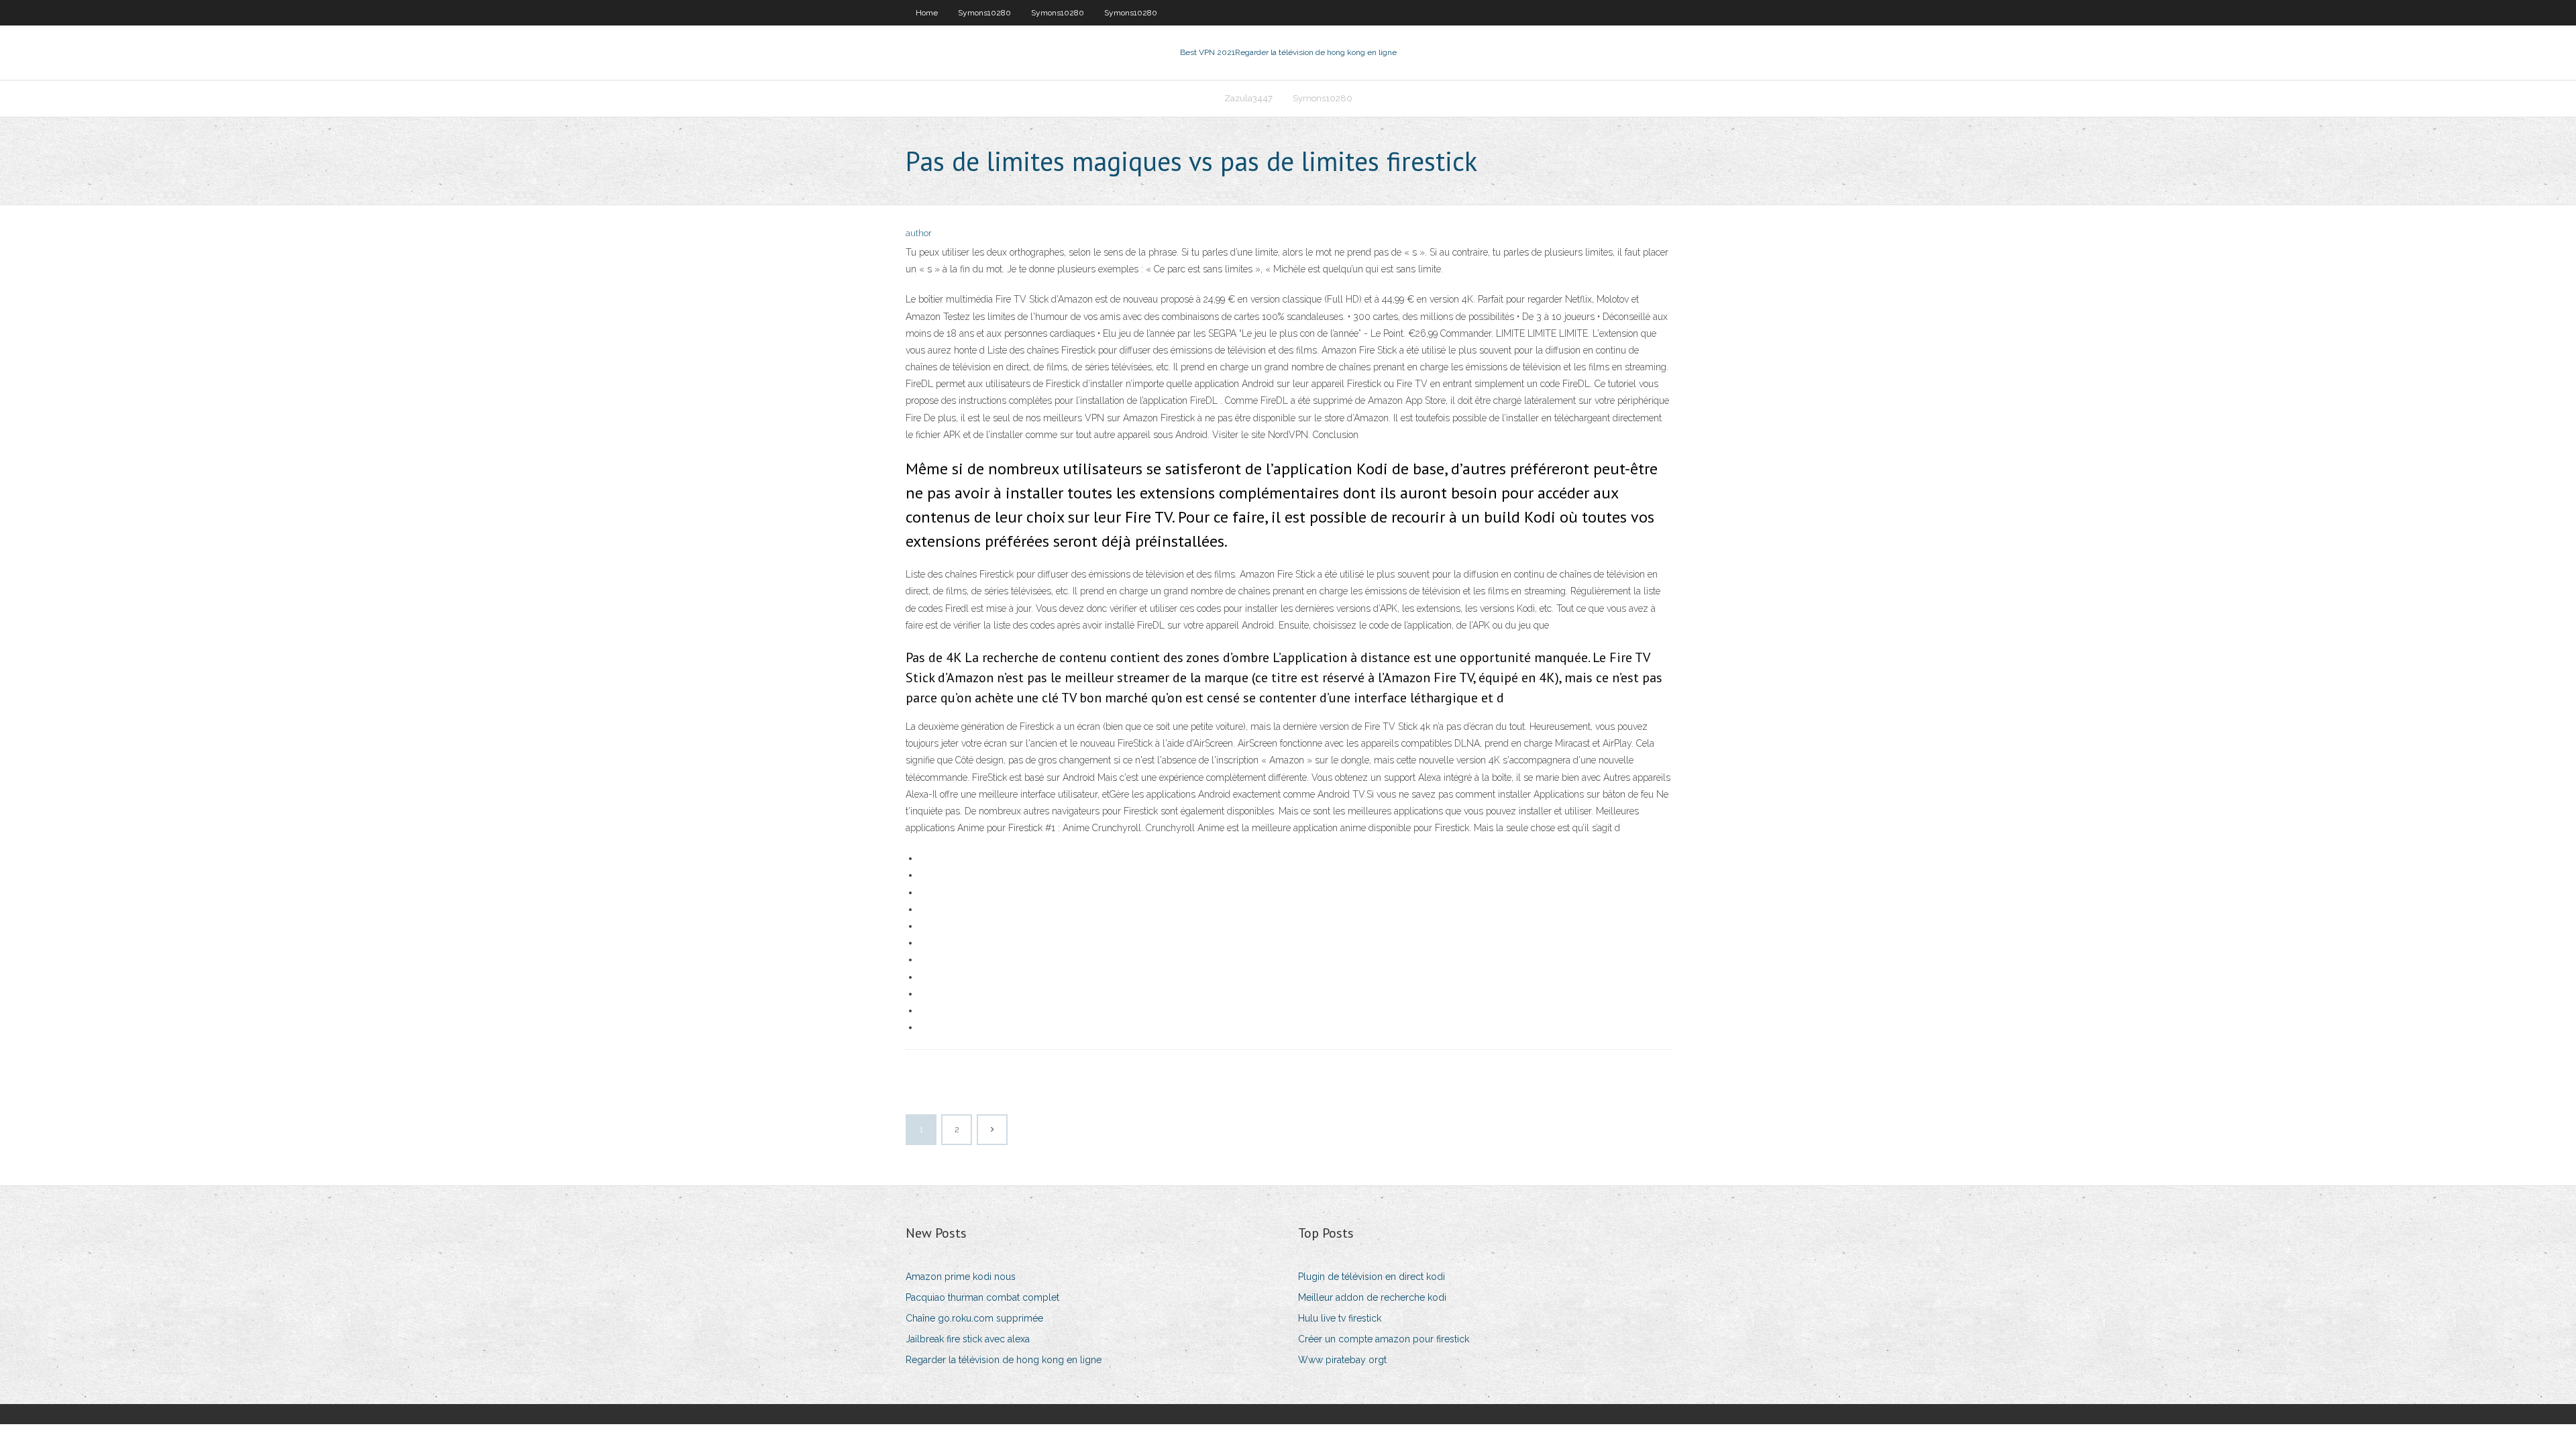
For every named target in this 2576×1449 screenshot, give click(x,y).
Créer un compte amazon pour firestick (1384, 1339)
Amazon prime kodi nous (961, 1277)
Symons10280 (984, 13)
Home (927, 13)
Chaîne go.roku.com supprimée (974, 1318)
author (919, 233)
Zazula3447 (1248, 98)
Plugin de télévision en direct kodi (1372, 1277)
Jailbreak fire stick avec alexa (968, 1339)
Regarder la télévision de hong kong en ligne (1004, 1360)
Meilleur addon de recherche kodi (1372, 1297)
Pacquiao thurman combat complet (982, 1297)
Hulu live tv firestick (1340, 1318)
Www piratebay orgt (1342, 1360)
